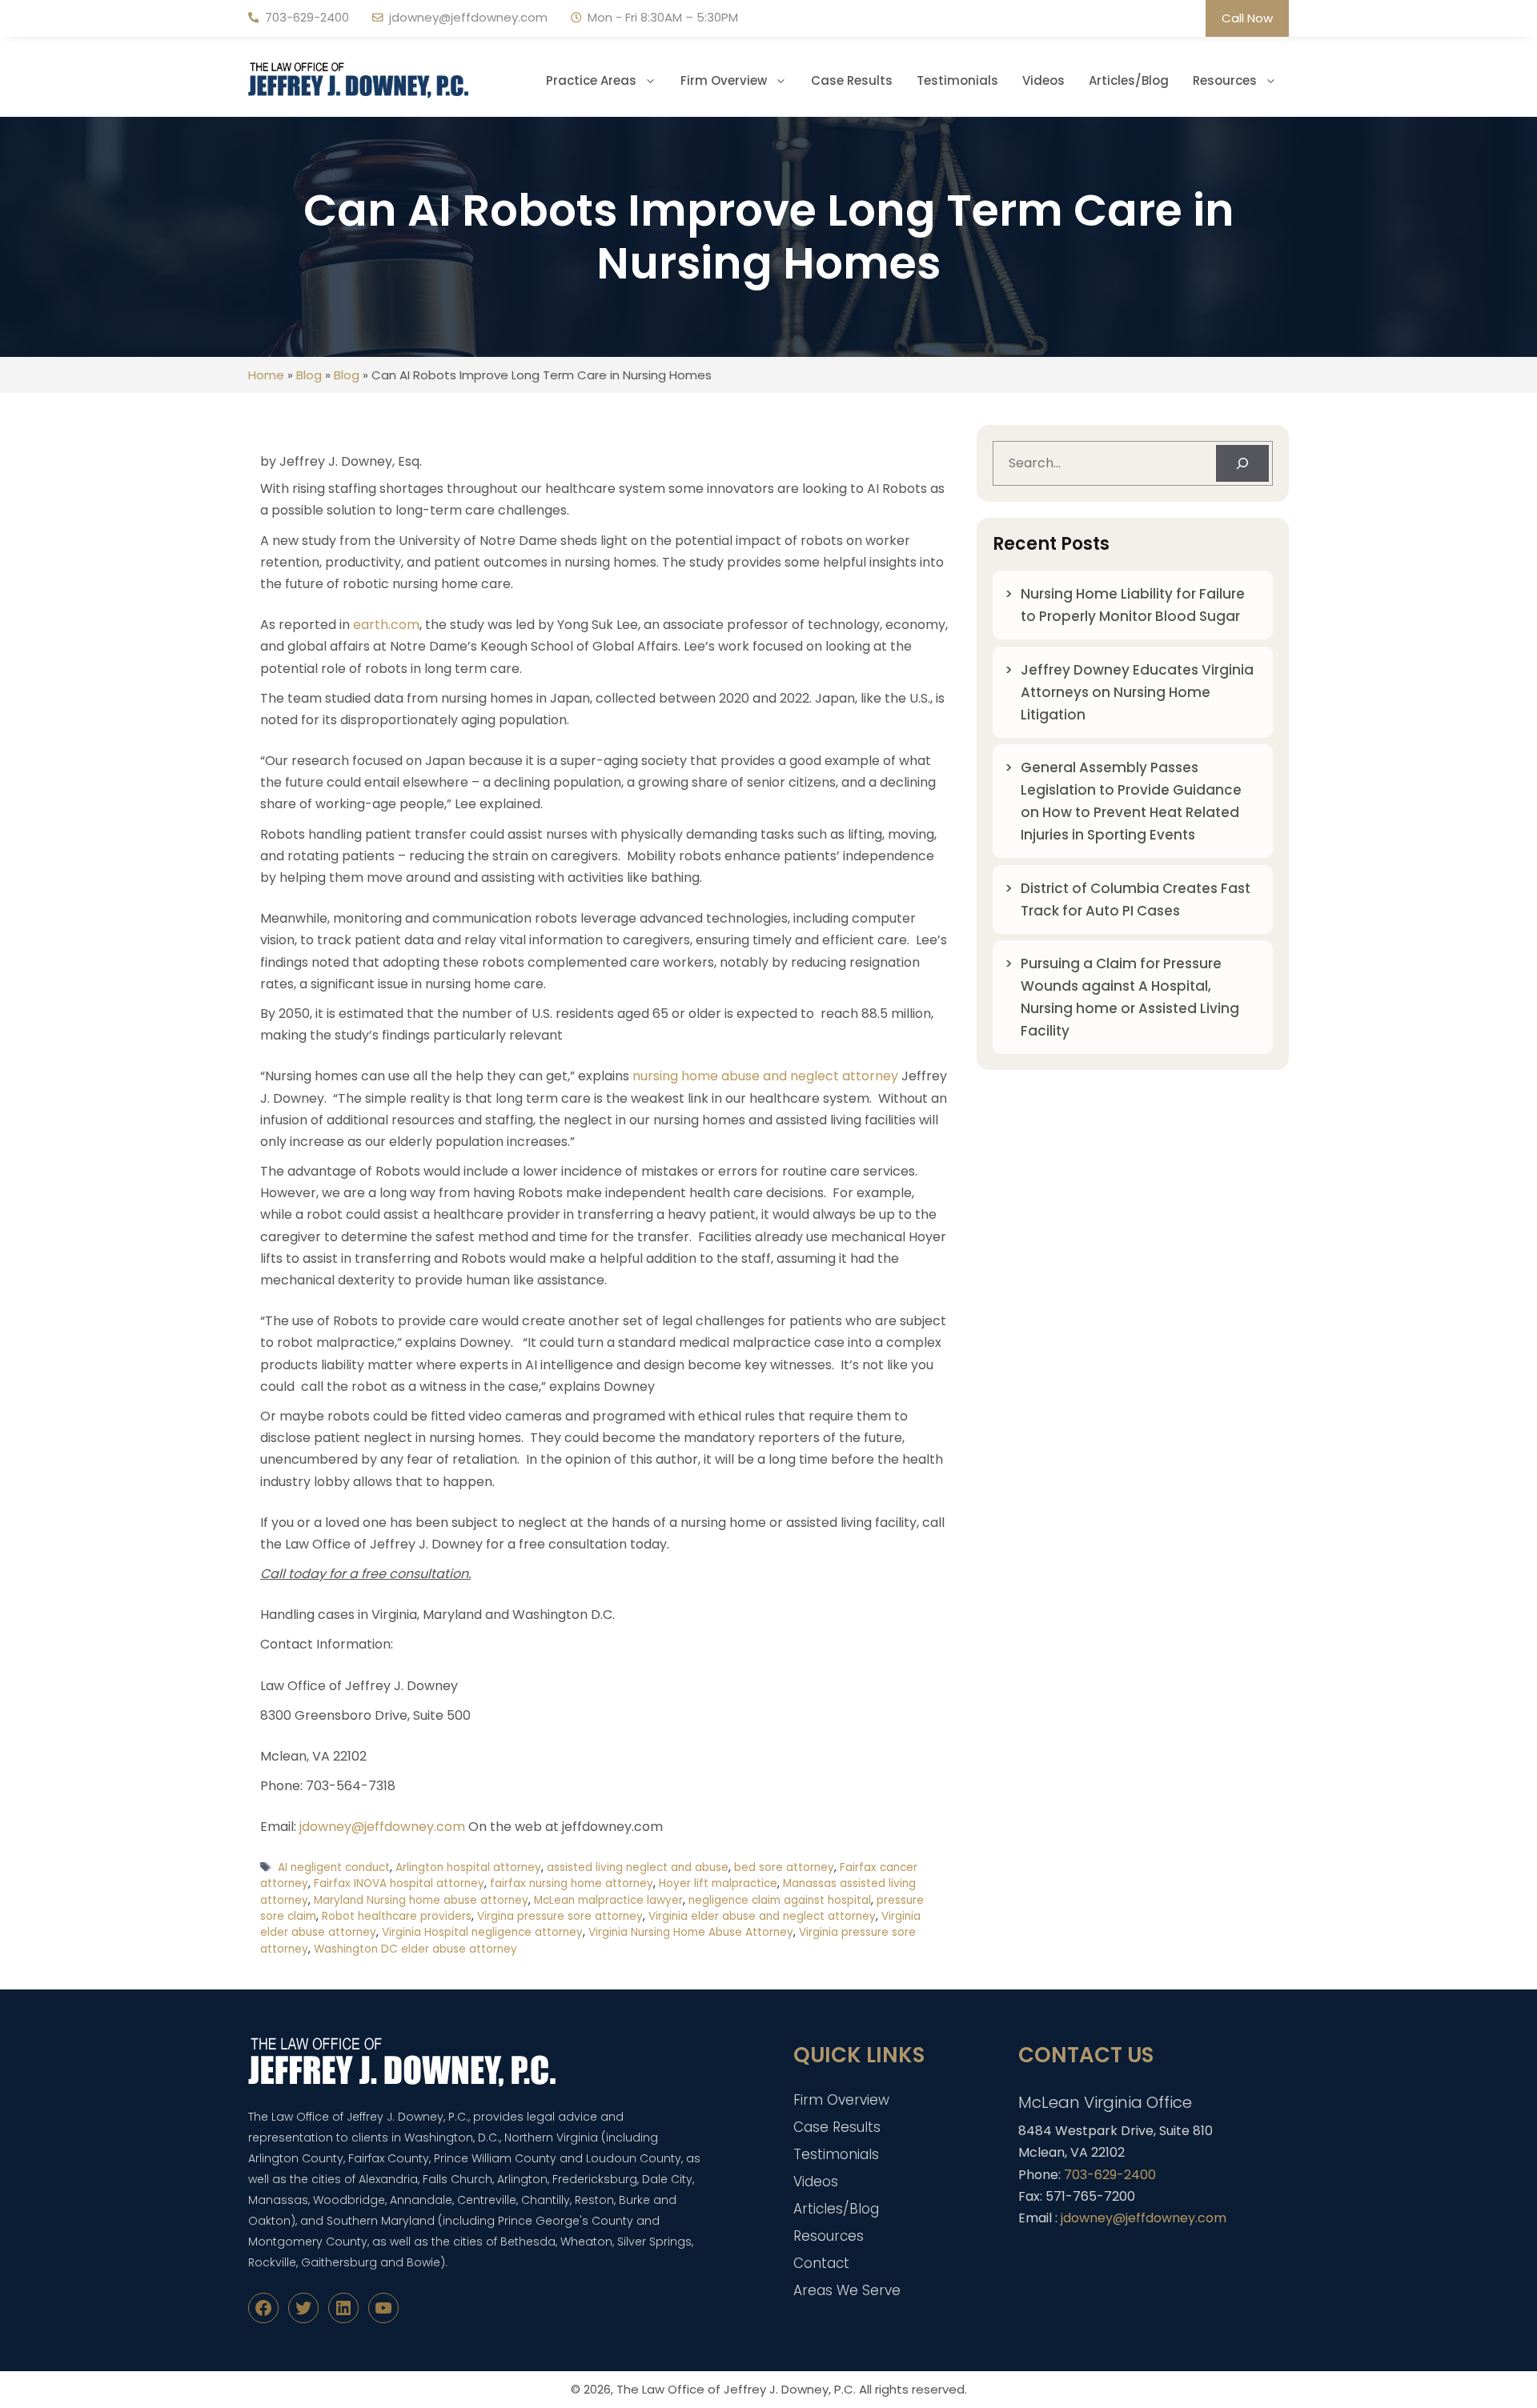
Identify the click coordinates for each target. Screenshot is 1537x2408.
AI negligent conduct (334, 1867)
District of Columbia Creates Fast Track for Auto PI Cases (1136, 899)
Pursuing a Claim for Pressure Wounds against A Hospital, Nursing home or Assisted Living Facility (1130, 997)
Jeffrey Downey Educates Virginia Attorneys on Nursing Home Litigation (1137, 692)
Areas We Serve (847, 2290)
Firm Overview (724, 80)
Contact (821, 2263)
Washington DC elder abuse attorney (415, 1949)
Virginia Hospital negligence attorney (482, 1932)
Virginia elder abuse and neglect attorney (762, 1916)
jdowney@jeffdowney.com (468, 17)
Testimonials (957, 80)
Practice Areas (591, 80)
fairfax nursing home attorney (572, 1883)
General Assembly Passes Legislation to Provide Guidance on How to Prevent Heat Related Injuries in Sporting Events (1131, 801)
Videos (1043, 80)
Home (266, 375)
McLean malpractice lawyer (608, 1900)
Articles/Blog (1129, 80)
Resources (1225, 80)
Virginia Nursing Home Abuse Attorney (691, 1932)
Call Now (1247, 18)
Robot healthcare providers (397, 1916)
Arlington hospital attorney (468, 1867)
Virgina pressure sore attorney (560, 1916)
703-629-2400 (307, 17)
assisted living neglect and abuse (638, 1867)
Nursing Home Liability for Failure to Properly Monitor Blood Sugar (1133, 605)
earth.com (386, 625)
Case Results (852, 80)
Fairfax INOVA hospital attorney (399, 1883)
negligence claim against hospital (780, 1900)
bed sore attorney (784, 1867)
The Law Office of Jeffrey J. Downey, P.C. (736, 2389)
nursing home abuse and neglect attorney (765, 1076)
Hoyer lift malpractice (718, 1883)
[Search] (1242, 463)
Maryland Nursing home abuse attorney (421, 1900)
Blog (309, 375)
